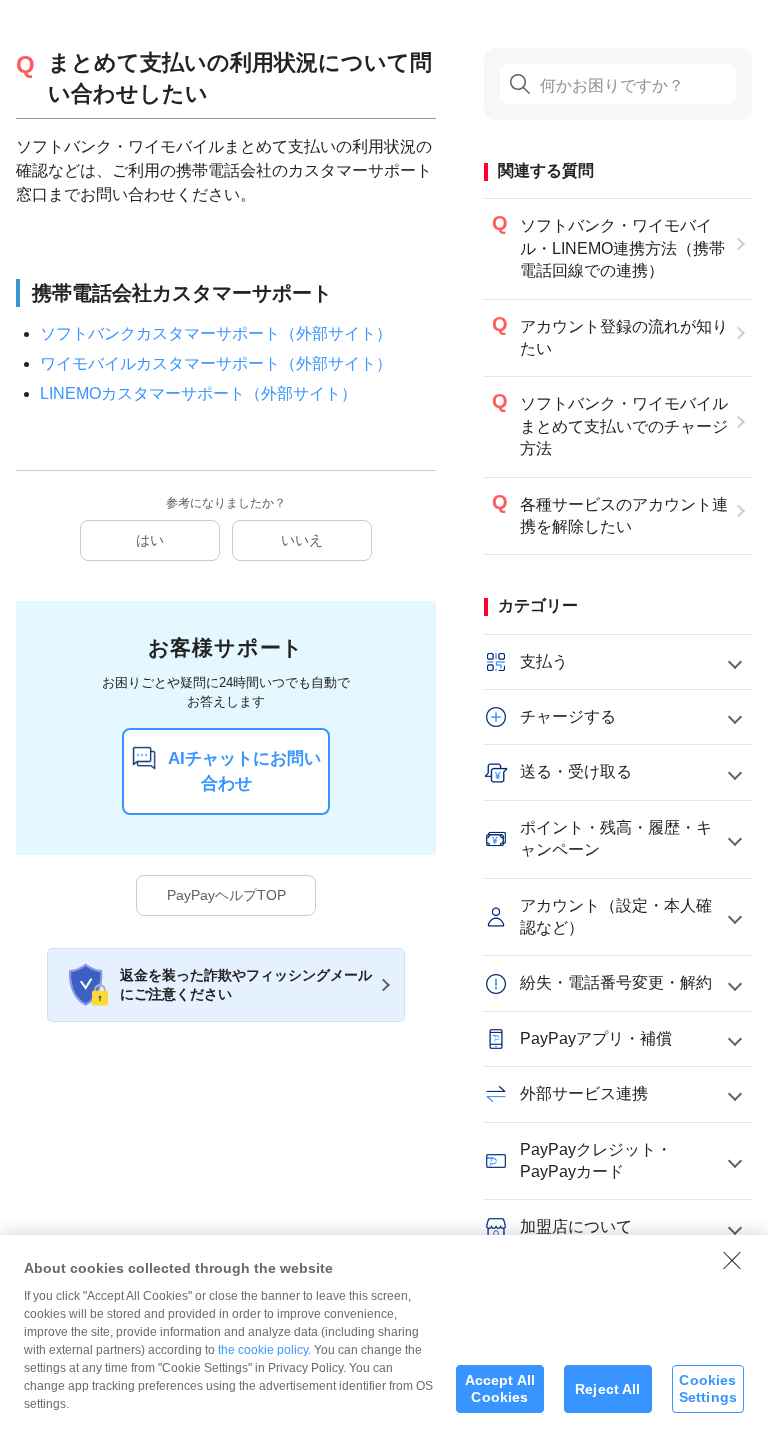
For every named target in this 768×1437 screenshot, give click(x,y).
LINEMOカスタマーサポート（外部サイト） (198, 393)
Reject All (607, 1389)
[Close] (732, 1260)
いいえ (302, 540)
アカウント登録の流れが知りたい (624, 337)
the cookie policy (263, 1350)
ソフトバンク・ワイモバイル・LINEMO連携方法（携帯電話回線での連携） (622, 248)
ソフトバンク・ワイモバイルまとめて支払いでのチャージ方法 (624, 426)
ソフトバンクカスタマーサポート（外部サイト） (216, 333)
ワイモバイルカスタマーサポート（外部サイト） (216, 363)
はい (150, 540)
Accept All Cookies (500, 1388)
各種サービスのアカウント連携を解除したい (624, 515)
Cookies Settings (708, 1388)
